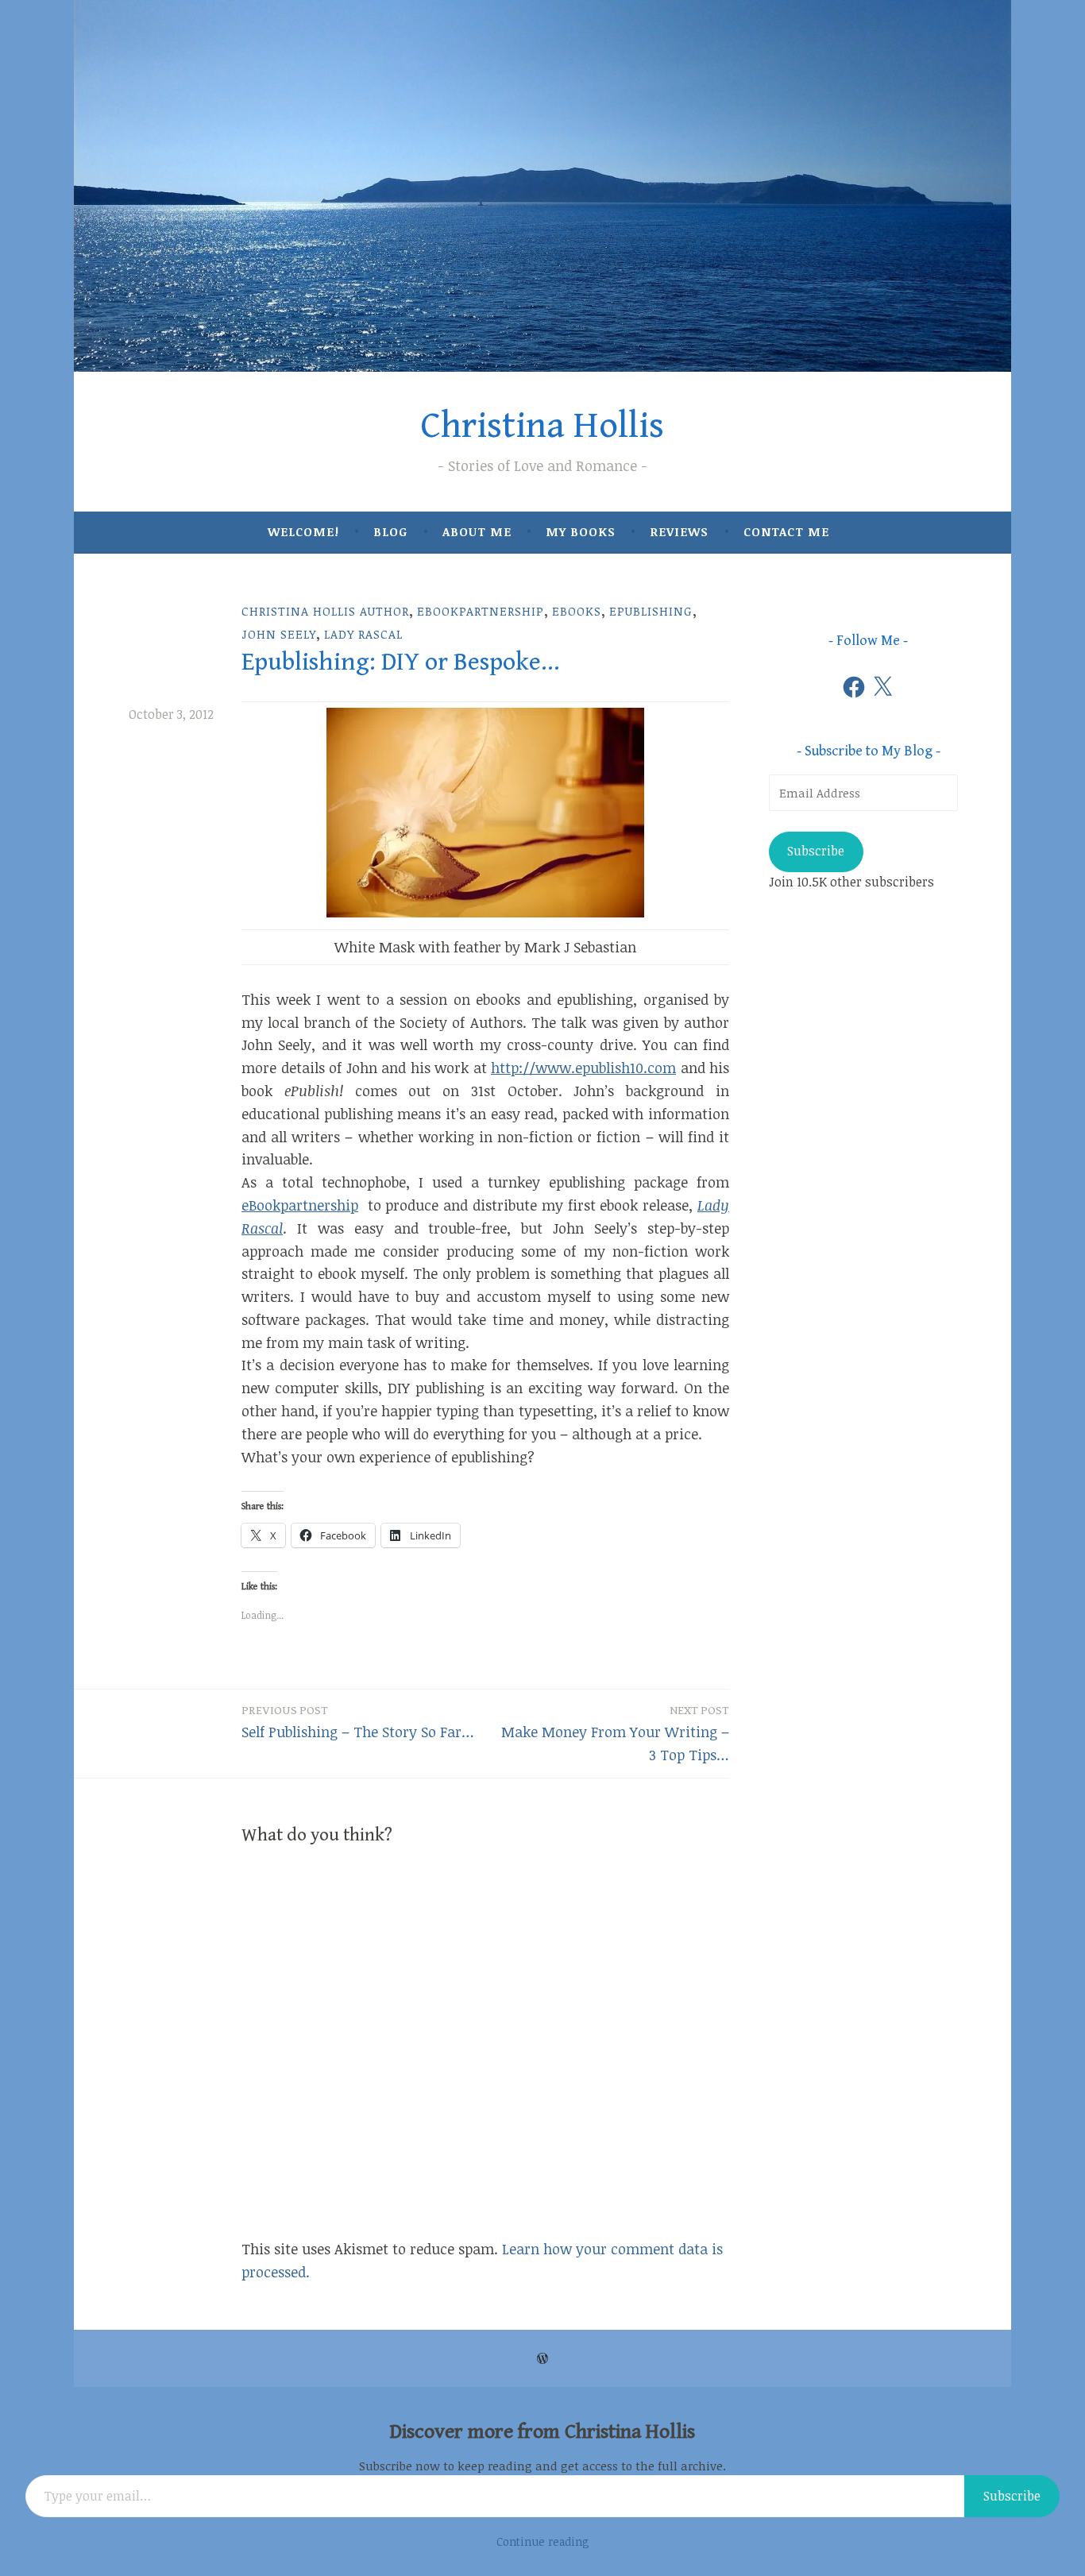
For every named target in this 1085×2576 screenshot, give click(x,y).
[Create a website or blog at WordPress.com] (542, 2358)
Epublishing (651, 611)
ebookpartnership (481, 611)
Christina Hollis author (325, 611)
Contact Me (786, 531)
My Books (581, 531)
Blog (390, 531)
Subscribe (816, 851)
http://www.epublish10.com (583, 1068)
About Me (477, 531)
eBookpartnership (300, 1205)
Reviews (679, 531)
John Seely (279, 634)
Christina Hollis (542, 426)
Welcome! (303, 531)
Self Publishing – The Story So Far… (358, 1722)
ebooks (577, 611)
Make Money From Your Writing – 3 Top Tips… (615, 1734)
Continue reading (543, 2541)
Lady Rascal (363, 634)
